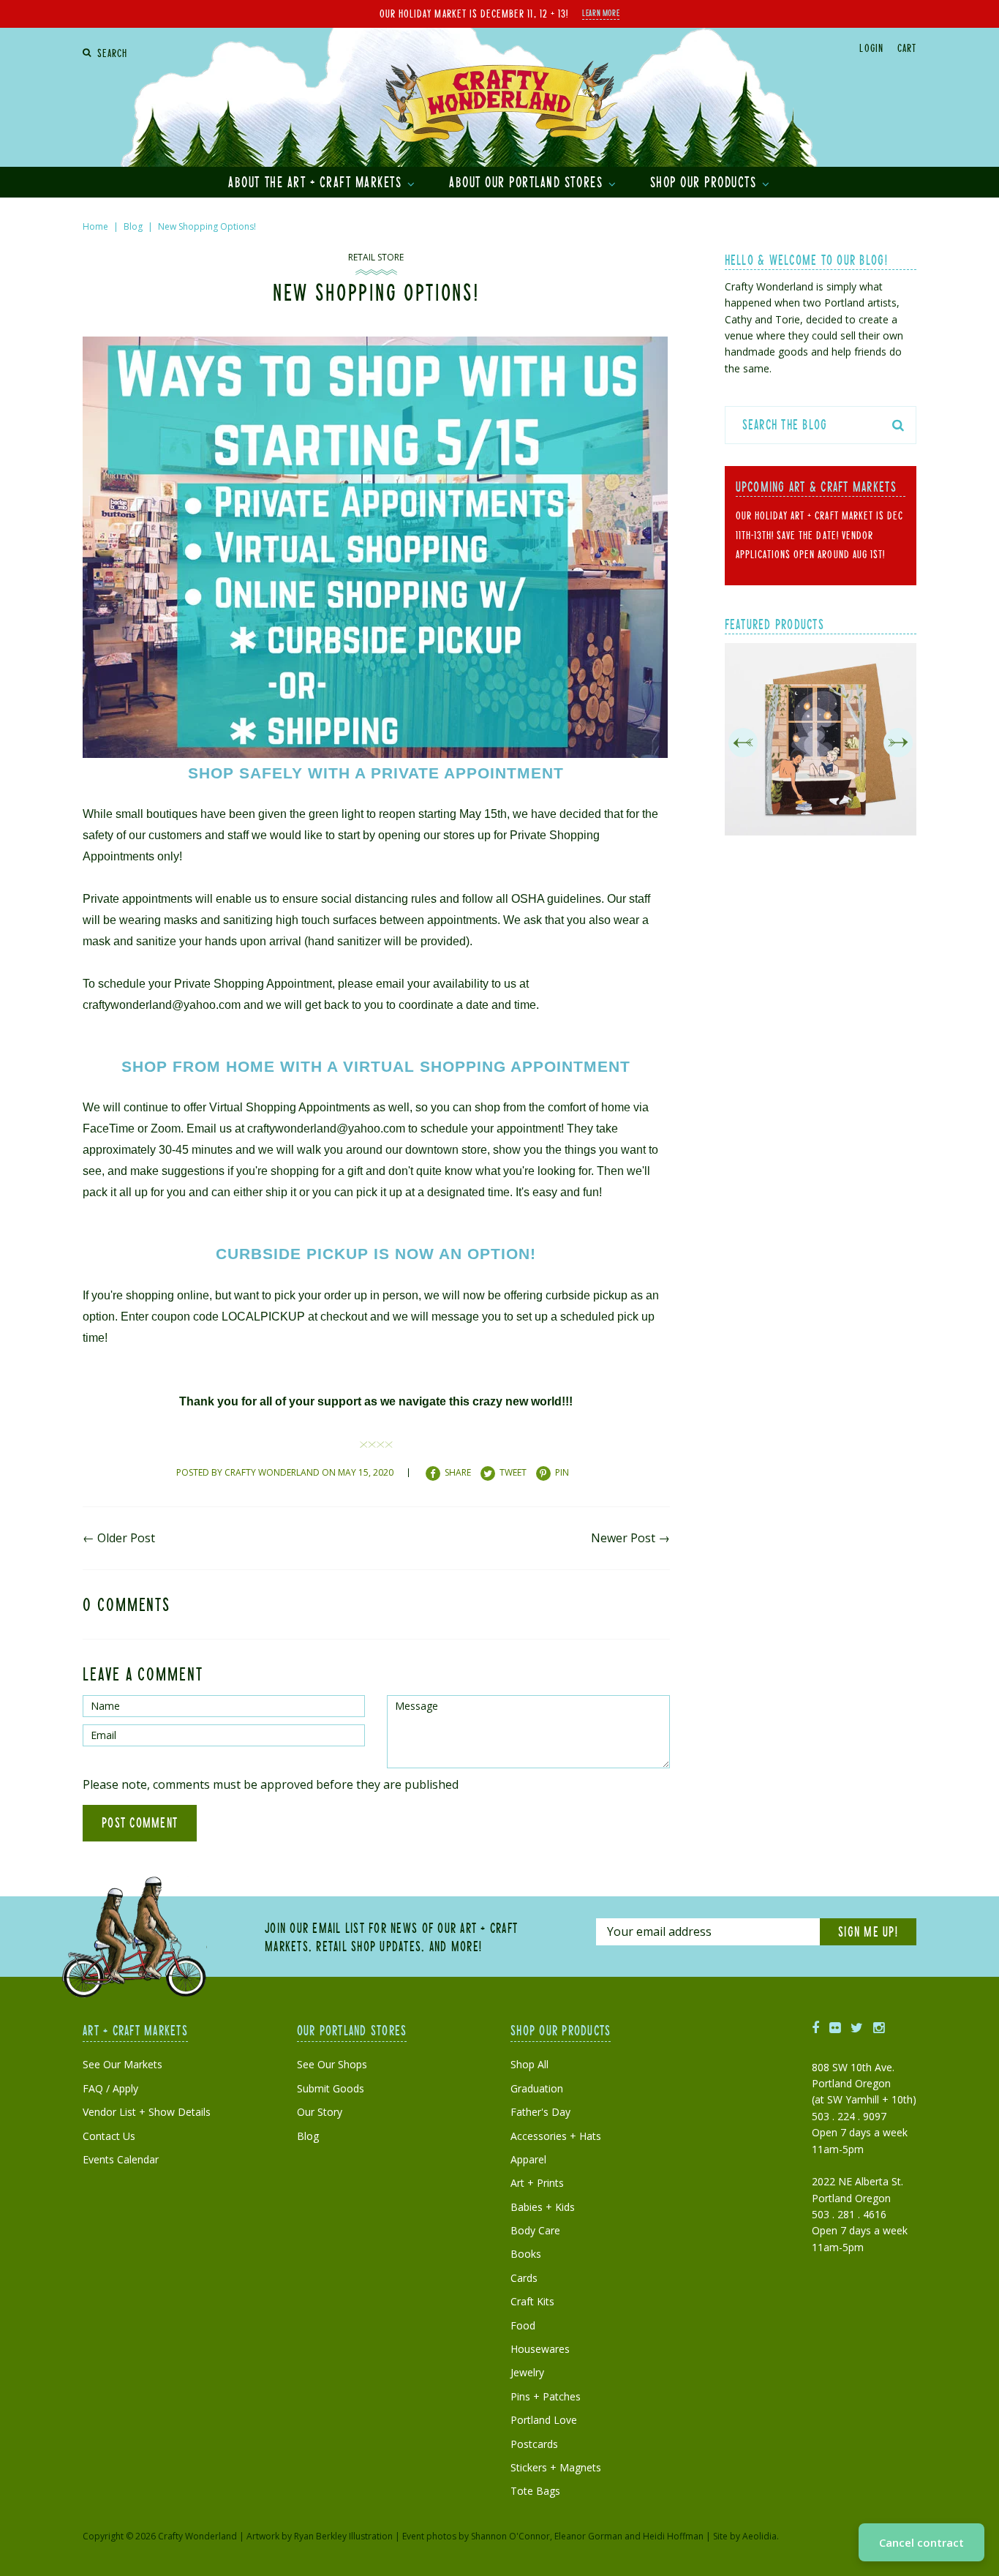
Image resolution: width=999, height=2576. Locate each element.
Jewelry (527, 2372)
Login (871, 48)
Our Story (320, 2112)
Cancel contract (921, 2542)
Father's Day (540, 2112)
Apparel (528, 2159)
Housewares (540, 2349)
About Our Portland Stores (528, 181)
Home (95, 226)
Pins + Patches (546, 2396)
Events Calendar (121, 2159)
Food (523, 2325)
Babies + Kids (543, 2207)
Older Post (126, 1538)
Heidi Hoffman (673, 2536)
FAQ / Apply (110, 2088)
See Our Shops (332, 2064)
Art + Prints (537, 2183)
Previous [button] (743, 743)
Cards (524, 2278)
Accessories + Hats (556, 2136)
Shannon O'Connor (510, 2536)
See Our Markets (122, 2064)
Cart (907, 48)
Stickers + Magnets (556, 2467)
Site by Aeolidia (745, 2536)
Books (526, 2254)
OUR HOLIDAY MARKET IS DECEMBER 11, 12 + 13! (474, 13)
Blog (133, 226)
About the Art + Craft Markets (317, 181)
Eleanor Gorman (588, 2536)
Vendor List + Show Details (147, 2112)
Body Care (535, 2230)
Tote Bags (535, 2491)
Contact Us (109, 2136)
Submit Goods (331, 2088)
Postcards (534, 2444)
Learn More (601, 12)
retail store (376, 257)
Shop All (529, 2064)
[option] (821, 742)
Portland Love (544, 2420)
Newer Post (623, 1538)
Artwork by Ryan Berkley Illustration (320, 2536)
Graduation (537, 2088)
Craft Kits (532, 2301)
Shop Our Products (705, 181)
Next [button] (898, 743)
